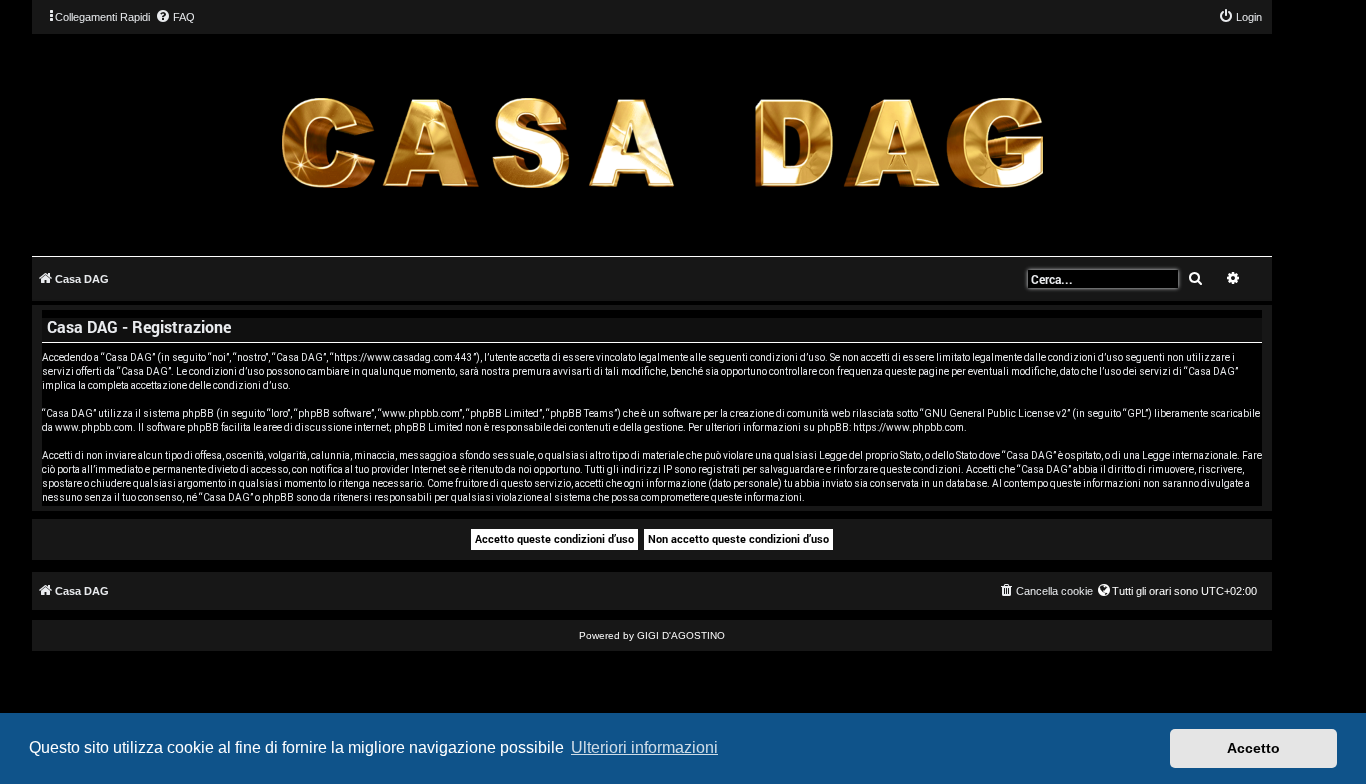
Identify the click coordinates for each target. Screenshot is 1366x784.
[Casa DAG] (662, 143)
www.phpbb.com (94, 427)
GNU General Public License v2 (995, 413)
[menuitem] (175, 17)
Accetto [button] (1253, 748)
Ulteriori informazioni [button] (644, 747)
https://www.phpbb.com (908, 427)
